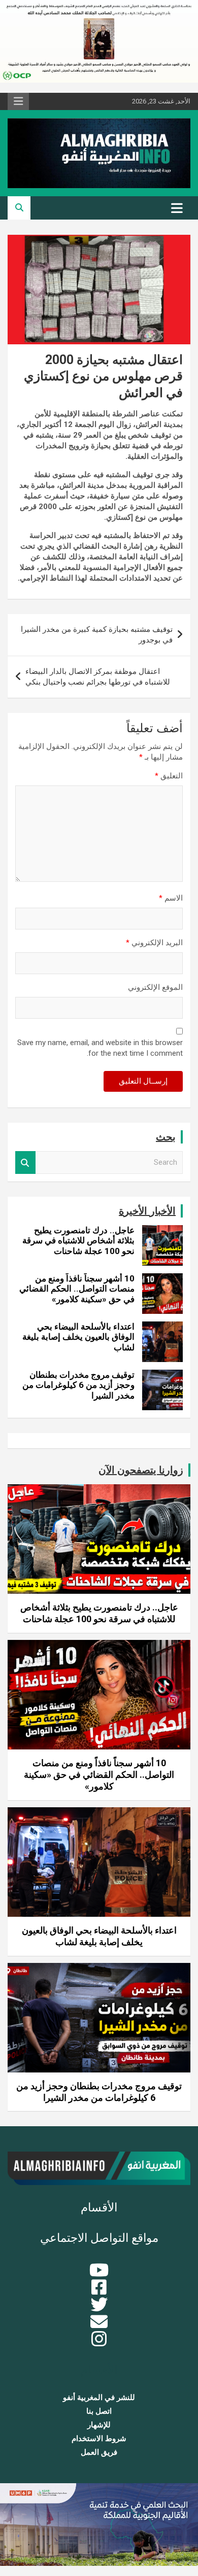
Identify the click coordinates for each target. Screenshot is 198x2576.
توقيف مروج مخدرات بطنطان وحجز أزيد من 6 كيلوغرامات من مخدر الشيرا (78, 1385)
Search (25, 1162)
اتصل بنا (99, 2411)
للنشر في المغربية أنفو (99, 2398)
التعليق (169, 776)
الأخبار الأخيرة (147, 1211)
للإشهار (99, 2425)
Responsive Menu (18, 101)
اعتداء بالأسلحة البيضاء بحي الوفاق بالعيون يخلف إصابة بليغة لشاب (78, 1337)
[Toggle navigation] (177, 208)
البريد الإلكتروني (154, 943)
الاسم (171, 898)
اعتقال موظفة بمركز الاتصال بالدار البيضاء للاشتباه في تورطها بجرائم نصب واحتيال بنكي (98, 677)
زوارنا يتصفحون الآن (141, 1470)
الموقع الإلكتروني (155, 987)
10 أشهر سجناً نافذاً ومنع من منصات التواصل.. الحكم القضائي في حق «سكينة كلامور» (77, 1289)
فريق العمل (99, 2452)
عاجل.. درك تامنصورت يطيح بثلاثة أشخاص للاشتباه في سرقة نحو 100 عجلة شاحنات (78, 1241)
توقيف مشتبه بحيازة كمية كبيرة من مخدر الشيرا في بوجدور (97, 635)
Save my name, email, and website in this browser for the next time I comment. (100, 1048)
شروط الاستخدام (99, 2439)
